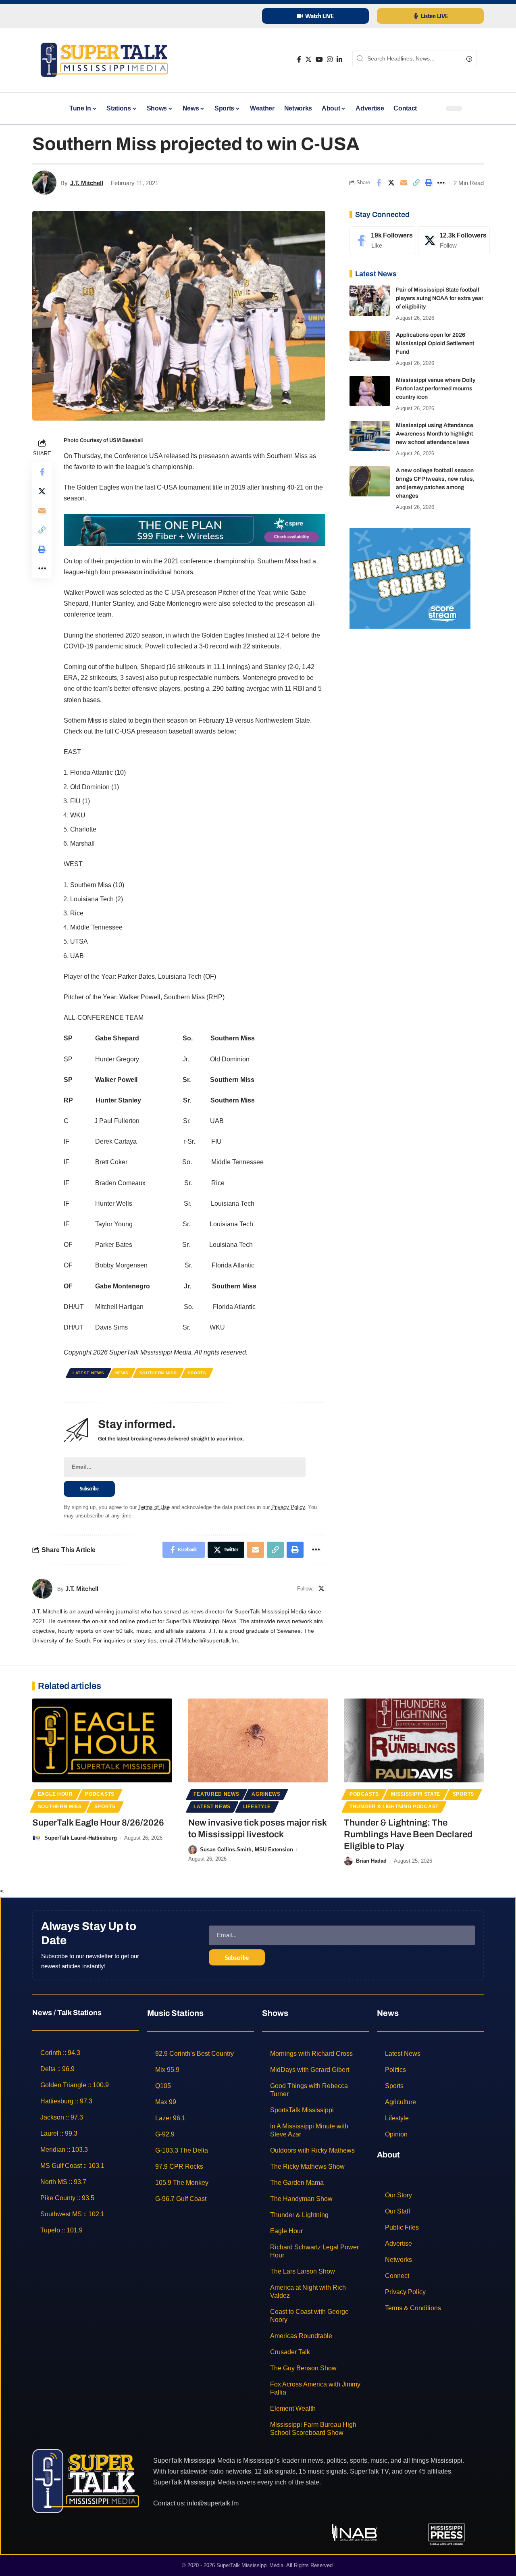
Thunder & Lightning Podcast (394, 1807)
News (122, 1373)
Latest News (88, 1373)
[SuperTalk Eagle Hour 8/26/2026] (102, 1740)
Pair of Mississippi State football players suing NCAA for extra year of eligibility (440, 298)
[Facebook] (299, 59)
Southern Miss (158, 1373)
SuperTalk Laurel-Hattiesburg (81, 1838)
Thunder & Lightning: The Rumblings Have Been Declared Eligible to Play (408, 1834)
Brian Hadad (371, 1861)
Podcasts (100, 1794)
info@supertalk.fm (213, 2503)
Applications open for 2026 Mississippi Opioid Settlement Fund (435, 343)
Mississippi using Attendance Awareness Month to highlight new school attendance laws (435, 434)
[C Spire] (195, 529)
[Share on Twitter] (391, 183)
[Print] (429, 183)
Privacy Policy (288, 1507)
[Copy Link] (416, 183)
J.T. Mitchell (87, 183)
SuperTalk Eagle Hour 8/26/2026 (98, 1823)
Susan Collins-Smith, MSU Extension (247, 1850)
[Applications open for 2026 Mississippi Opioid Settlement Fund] (370, 346)
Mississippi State (416, 1794)
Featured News (216, 1794)
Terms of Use (154, 1507)
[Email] (404, 183)
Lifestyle (257, 1807)
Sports (197, 1373)
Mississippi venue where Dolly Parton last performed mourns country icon (436, 389)
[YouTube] (319, 59)
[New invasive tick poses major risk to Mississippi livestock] (258, 1740)
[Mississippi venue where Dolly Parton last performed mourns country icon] (370, 391)
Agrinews (266, 1794)
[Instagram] (330, 59)
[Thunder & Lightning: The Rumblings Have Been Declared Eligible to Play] (414, 1740)
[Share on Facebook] (379, 183)
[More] (441, 183)
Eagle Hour (55, 1794)
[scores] (410, 578)
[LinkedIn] (339, 59)
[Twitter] (308, 59)
